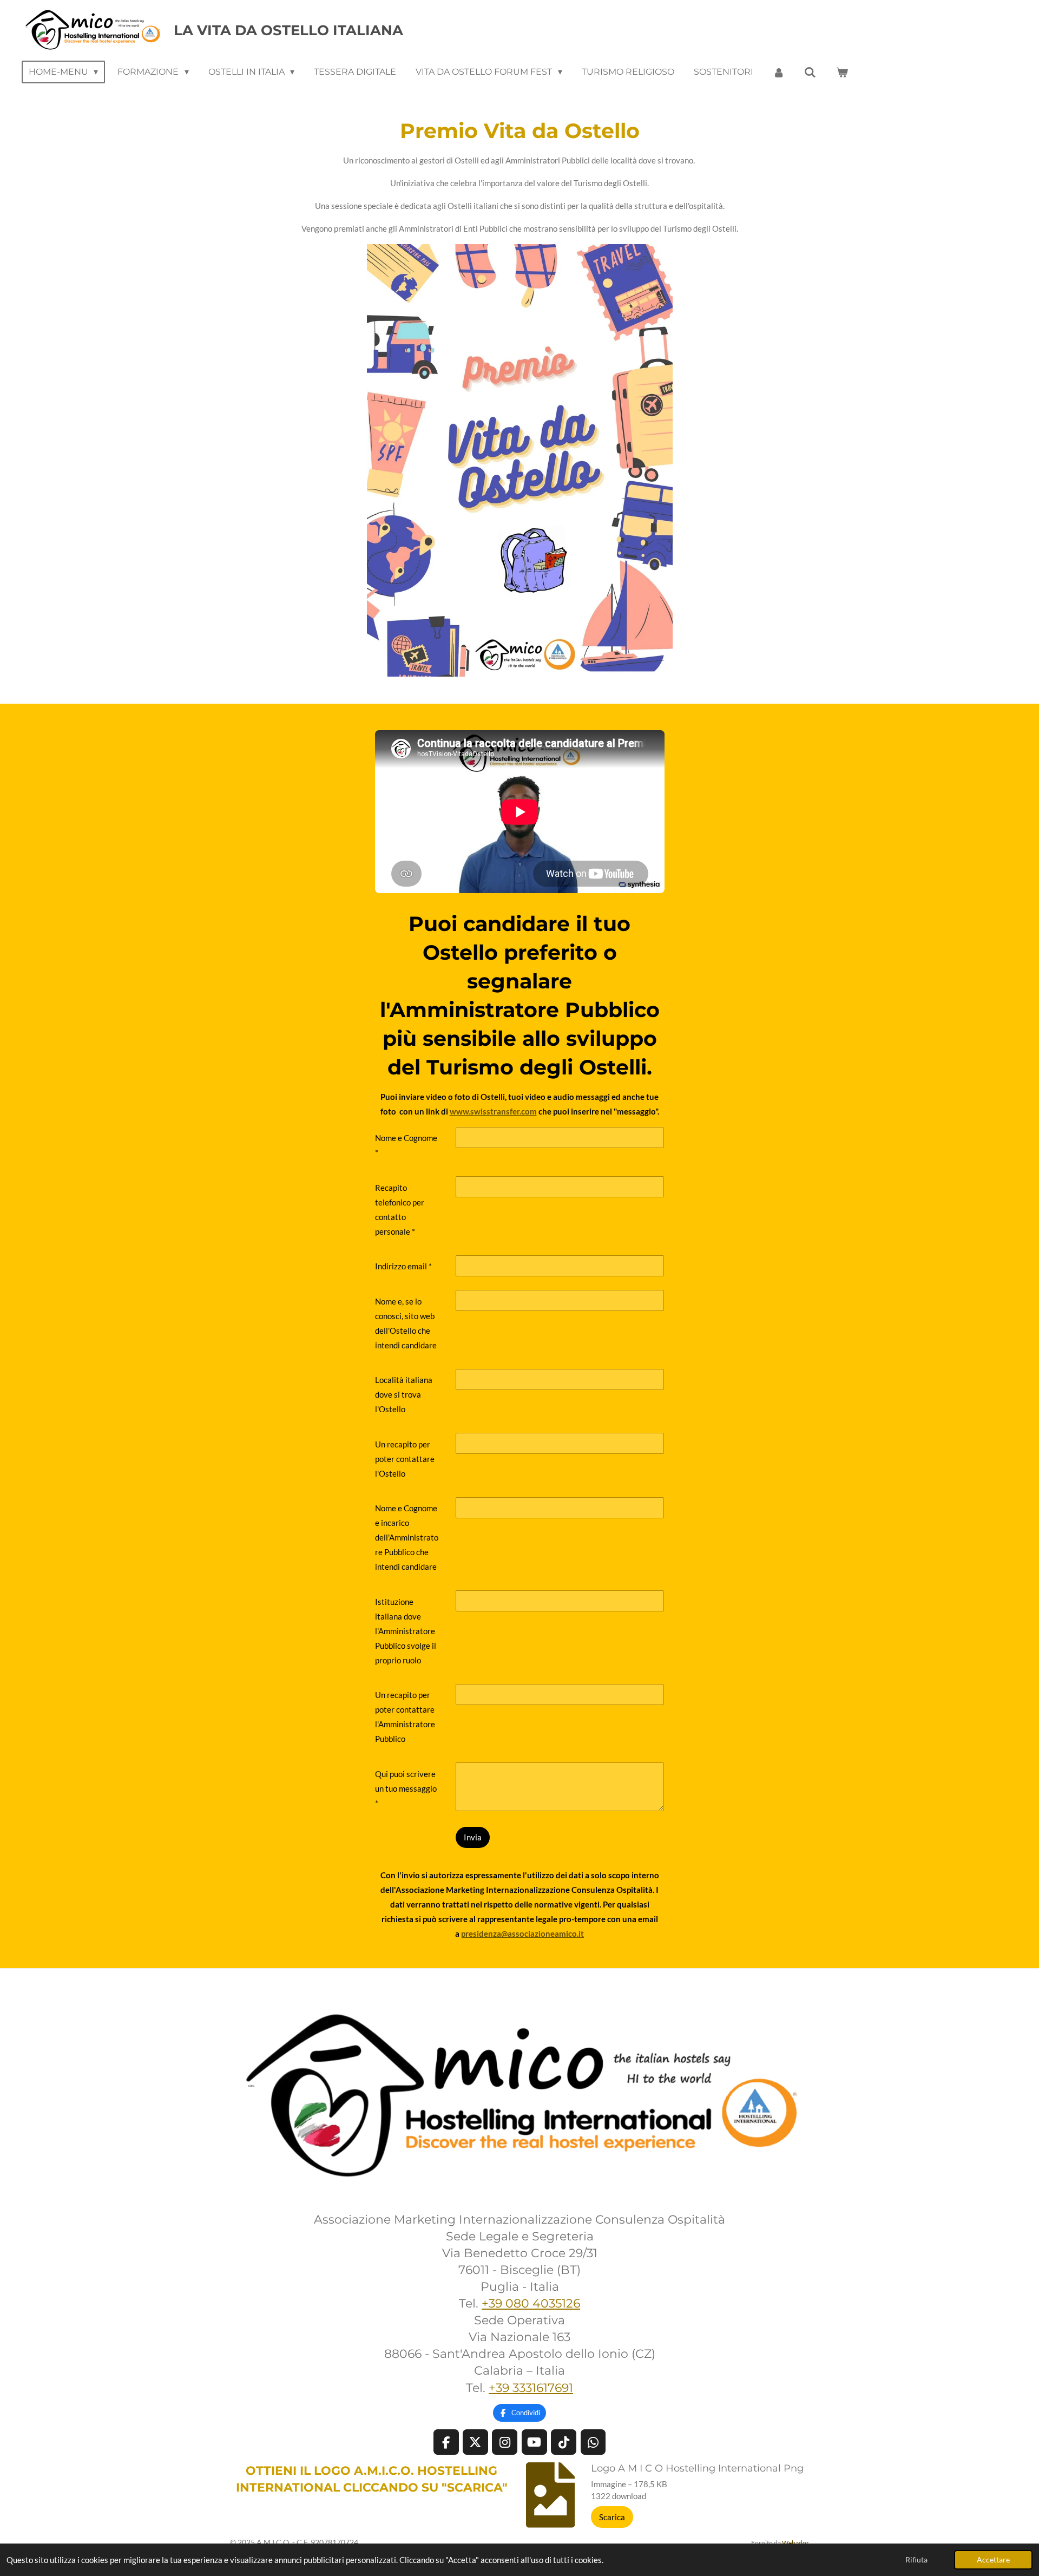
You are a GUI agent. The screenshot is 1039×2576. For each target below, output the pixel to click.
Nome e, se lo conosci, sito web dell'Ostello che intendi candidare (406, 1323)
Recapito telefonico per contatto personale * (400, 1210)
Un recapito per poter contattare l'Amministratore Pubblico (405, 1717)
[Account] (779, 72)
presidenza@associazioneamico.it (522, 1933)
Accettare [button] (993, 2560)
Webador (795, 2542)
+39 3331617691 (531, 2388)
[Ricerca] (810, 72)
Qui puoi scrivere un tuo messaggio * (406, 1788)
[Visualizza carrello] (841, 72)
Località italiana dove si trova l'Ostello (404, 1394)
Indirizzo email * (403, 1266)
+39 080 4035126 (531, 2303)
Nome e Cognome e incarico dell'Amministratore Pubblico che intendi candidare (407, 1537)
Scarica (612, 2517)
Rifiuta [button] (916, 2560)
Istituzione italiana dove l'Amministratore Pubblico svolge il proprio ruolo (406, 1631)
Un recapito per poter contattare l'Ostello (405, 1459)
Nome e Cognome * (406, 1145)
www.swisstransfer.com (493, 1111)
